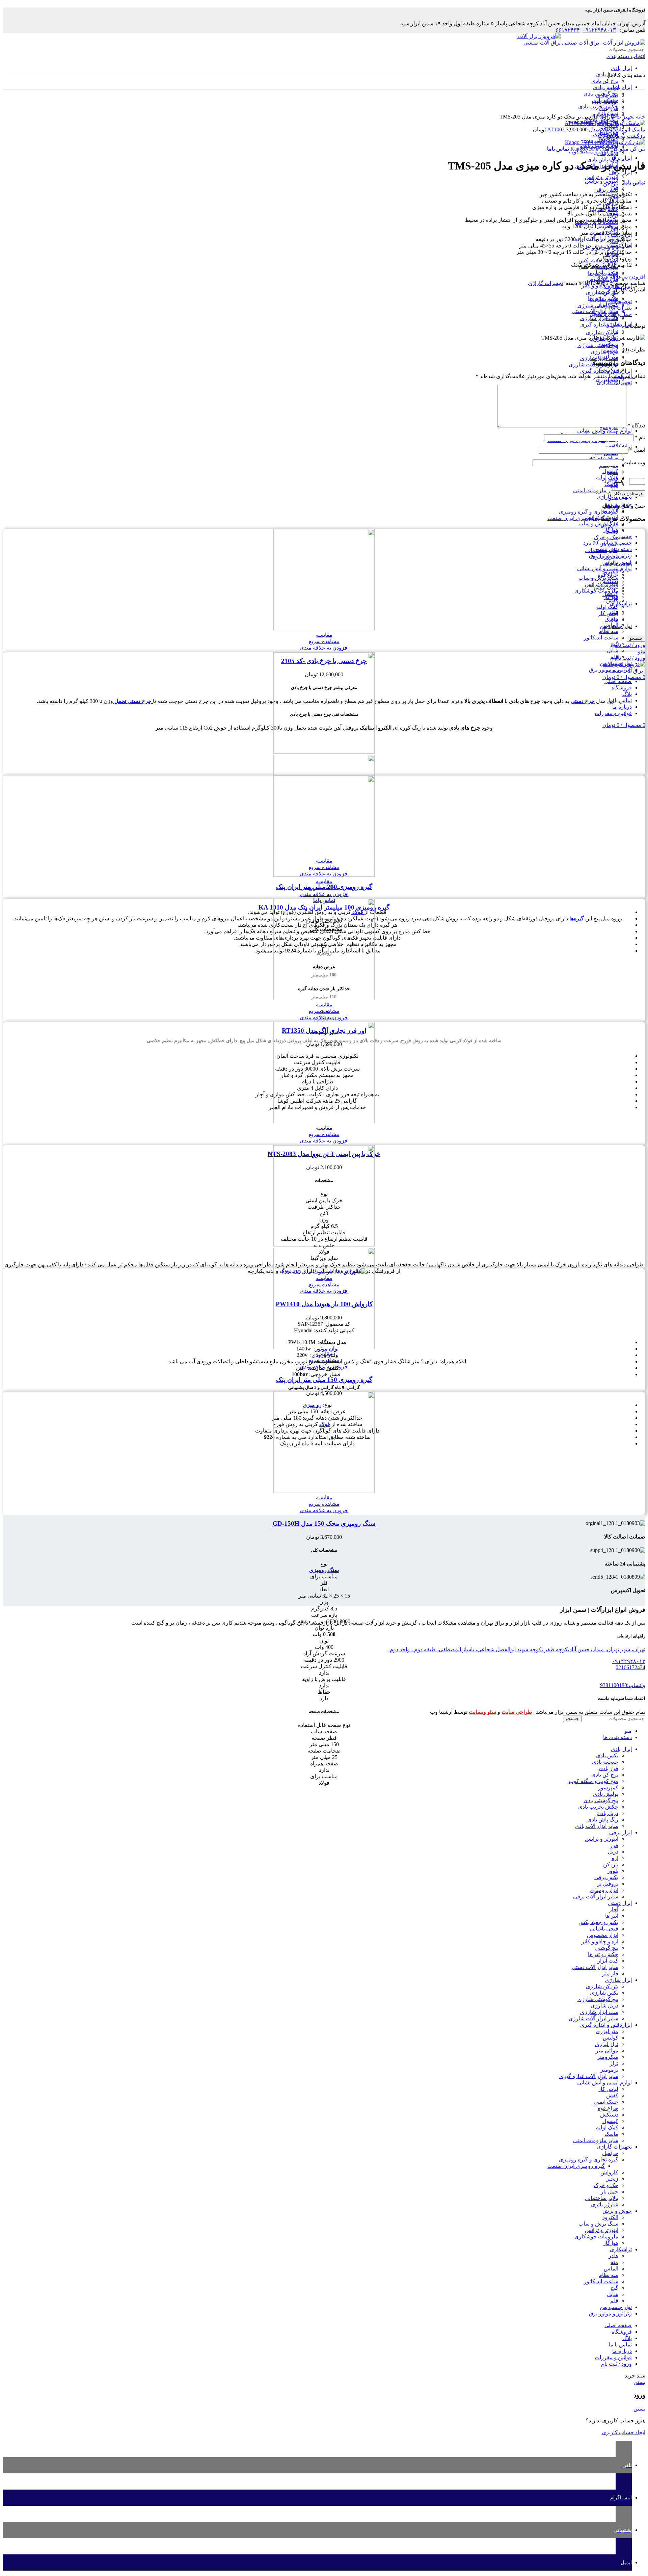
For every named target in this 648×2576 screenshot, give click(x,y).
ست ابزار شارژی (599, 318)
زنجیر (612, 531)
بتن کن (611, 1864)
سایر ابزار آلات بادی (597, 1826)
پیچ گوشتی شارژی (598, 345)
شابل (613, 650)
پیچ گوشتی (606, 292)
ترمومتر (609, 2070)
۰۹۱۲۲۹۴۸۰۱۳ (599, 30)
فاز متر (610, 318)
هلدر (613, 612)
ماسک (611, 2134)
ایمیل (638, 450)
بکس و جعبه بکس (598, 1922)
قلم (614, 657)
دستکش (609, 2115)
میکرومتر (608, 2057)
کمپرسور (608, 1788)
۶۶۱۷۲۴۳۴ (568, 30)
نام (640, 437)
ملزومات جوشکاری (596, 591)
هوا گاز (611, 597)
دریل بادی (607, 153)
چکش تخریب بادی (598, 1807)
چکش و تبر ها (603, 298)
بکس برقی (606, 190)
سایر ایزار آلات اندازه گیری (589, 2076)
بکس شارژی (604, 1993)
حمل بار (610, 544)
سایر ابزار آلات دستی (595, 1967)
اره (615, 1858)
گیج (614, 644)
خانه (640, 117)
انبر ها (612, 1916)
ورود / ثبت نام (616, 2364)
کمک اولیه (607, 607)
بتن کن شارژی (602, 332)
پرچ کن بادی (605, 81)
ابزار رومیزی (604, 1890)
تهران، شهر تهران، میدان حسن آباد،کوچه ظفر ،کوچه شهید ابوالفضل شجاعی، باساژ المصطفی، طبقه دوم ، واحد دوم (517, 1649)
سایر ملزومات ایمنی (596, 490)
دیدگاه (637, 426)
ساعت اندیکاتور (601, 638)
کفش (612, 445)
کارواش (609, 524)
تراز (614, 2063)
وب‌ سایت (634, 462)
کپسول (610, 471)
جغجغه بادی (605, 1762)
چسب (625, 536)
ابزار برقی (620, 158)
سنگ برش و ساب (598, 523)
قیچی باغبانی (604, 273)
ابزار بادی (621, 68)
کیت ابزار (608, 305)
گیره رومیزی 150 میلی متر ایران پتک (324, 1380)
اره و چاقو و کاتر (600, 1941)
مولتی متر (607, 2051)
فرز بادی (609, 1768)
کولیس (611, 2038)
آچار (614, 1909)
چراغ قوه (608, 458)
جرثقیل (610, 2153)
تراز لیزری (607, 2044)
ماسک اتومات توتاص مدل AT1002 (596, 129)
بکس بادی (607, 74)
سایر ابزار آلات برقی (596, 1897)
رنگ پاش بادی (603, 1820)
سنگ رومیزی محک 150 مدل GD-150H (324, 1523)
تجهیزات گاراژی (616, 117)
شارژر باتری (605, 557)
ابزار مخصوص (603, 1935)
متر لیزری (607, 379)
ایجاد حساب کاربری (624, 2432)
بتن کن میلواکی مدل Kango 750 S (607, 149)
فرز (614, 187)
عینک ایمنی (606, 2102)
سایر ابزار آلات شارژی (593, 2018)
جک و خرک (606, 537)
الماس (611, 625)
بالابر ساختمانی (602, 550)
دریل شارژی (604, 352)
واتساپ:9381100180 (623, 1685)
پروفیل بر (608, 1884)
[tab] (317, 301)
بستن (639, 2382)
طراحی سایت (517, 1712)
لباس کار (608, 613)
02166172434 (630, 1667)
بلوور (613, 1871)
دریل (613, 1852)
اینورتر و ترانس (602, 177)
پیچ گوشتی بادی (601, 1800)
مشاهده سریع (324, 641)
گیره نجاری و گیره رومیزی (589, 512)
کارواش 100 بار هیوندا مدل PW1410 (324, 1304)
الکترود (610, 571)
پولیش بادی (606, 87)
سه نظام (609, 631)
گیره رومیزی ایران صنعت (576, 518)
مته (614, 618)
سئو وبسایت (482, 1712)
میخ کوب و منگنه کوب (593, 1781)
